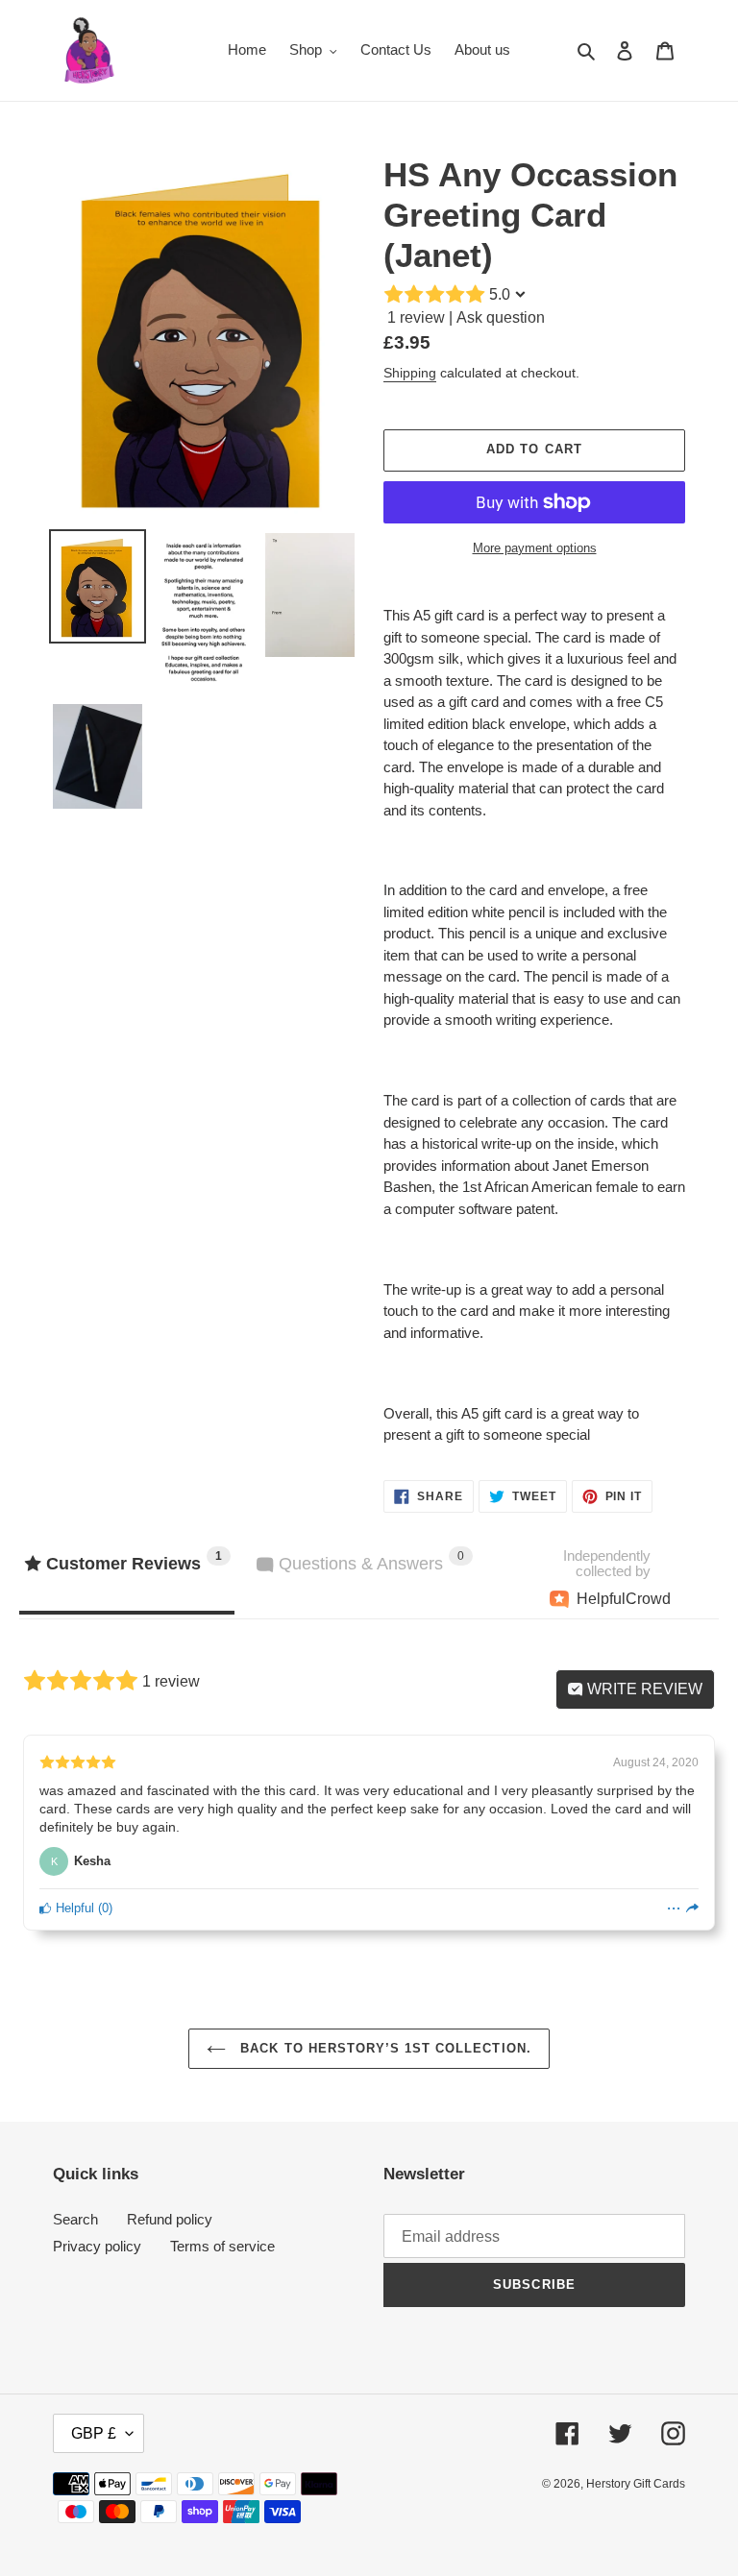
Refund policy (170, 2219)
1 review (416, 317)
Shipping (410, 373)
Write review (643, 1689)
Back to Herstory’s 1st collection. (383, 2048)
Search (75, 2219)
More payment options (535, 548)
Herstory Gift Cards (636, 2484)
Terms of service (222, 2246)
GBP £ (94, 2433)
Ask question (501, 317)
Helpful (73, 1908)
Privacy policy (97, 2246)
